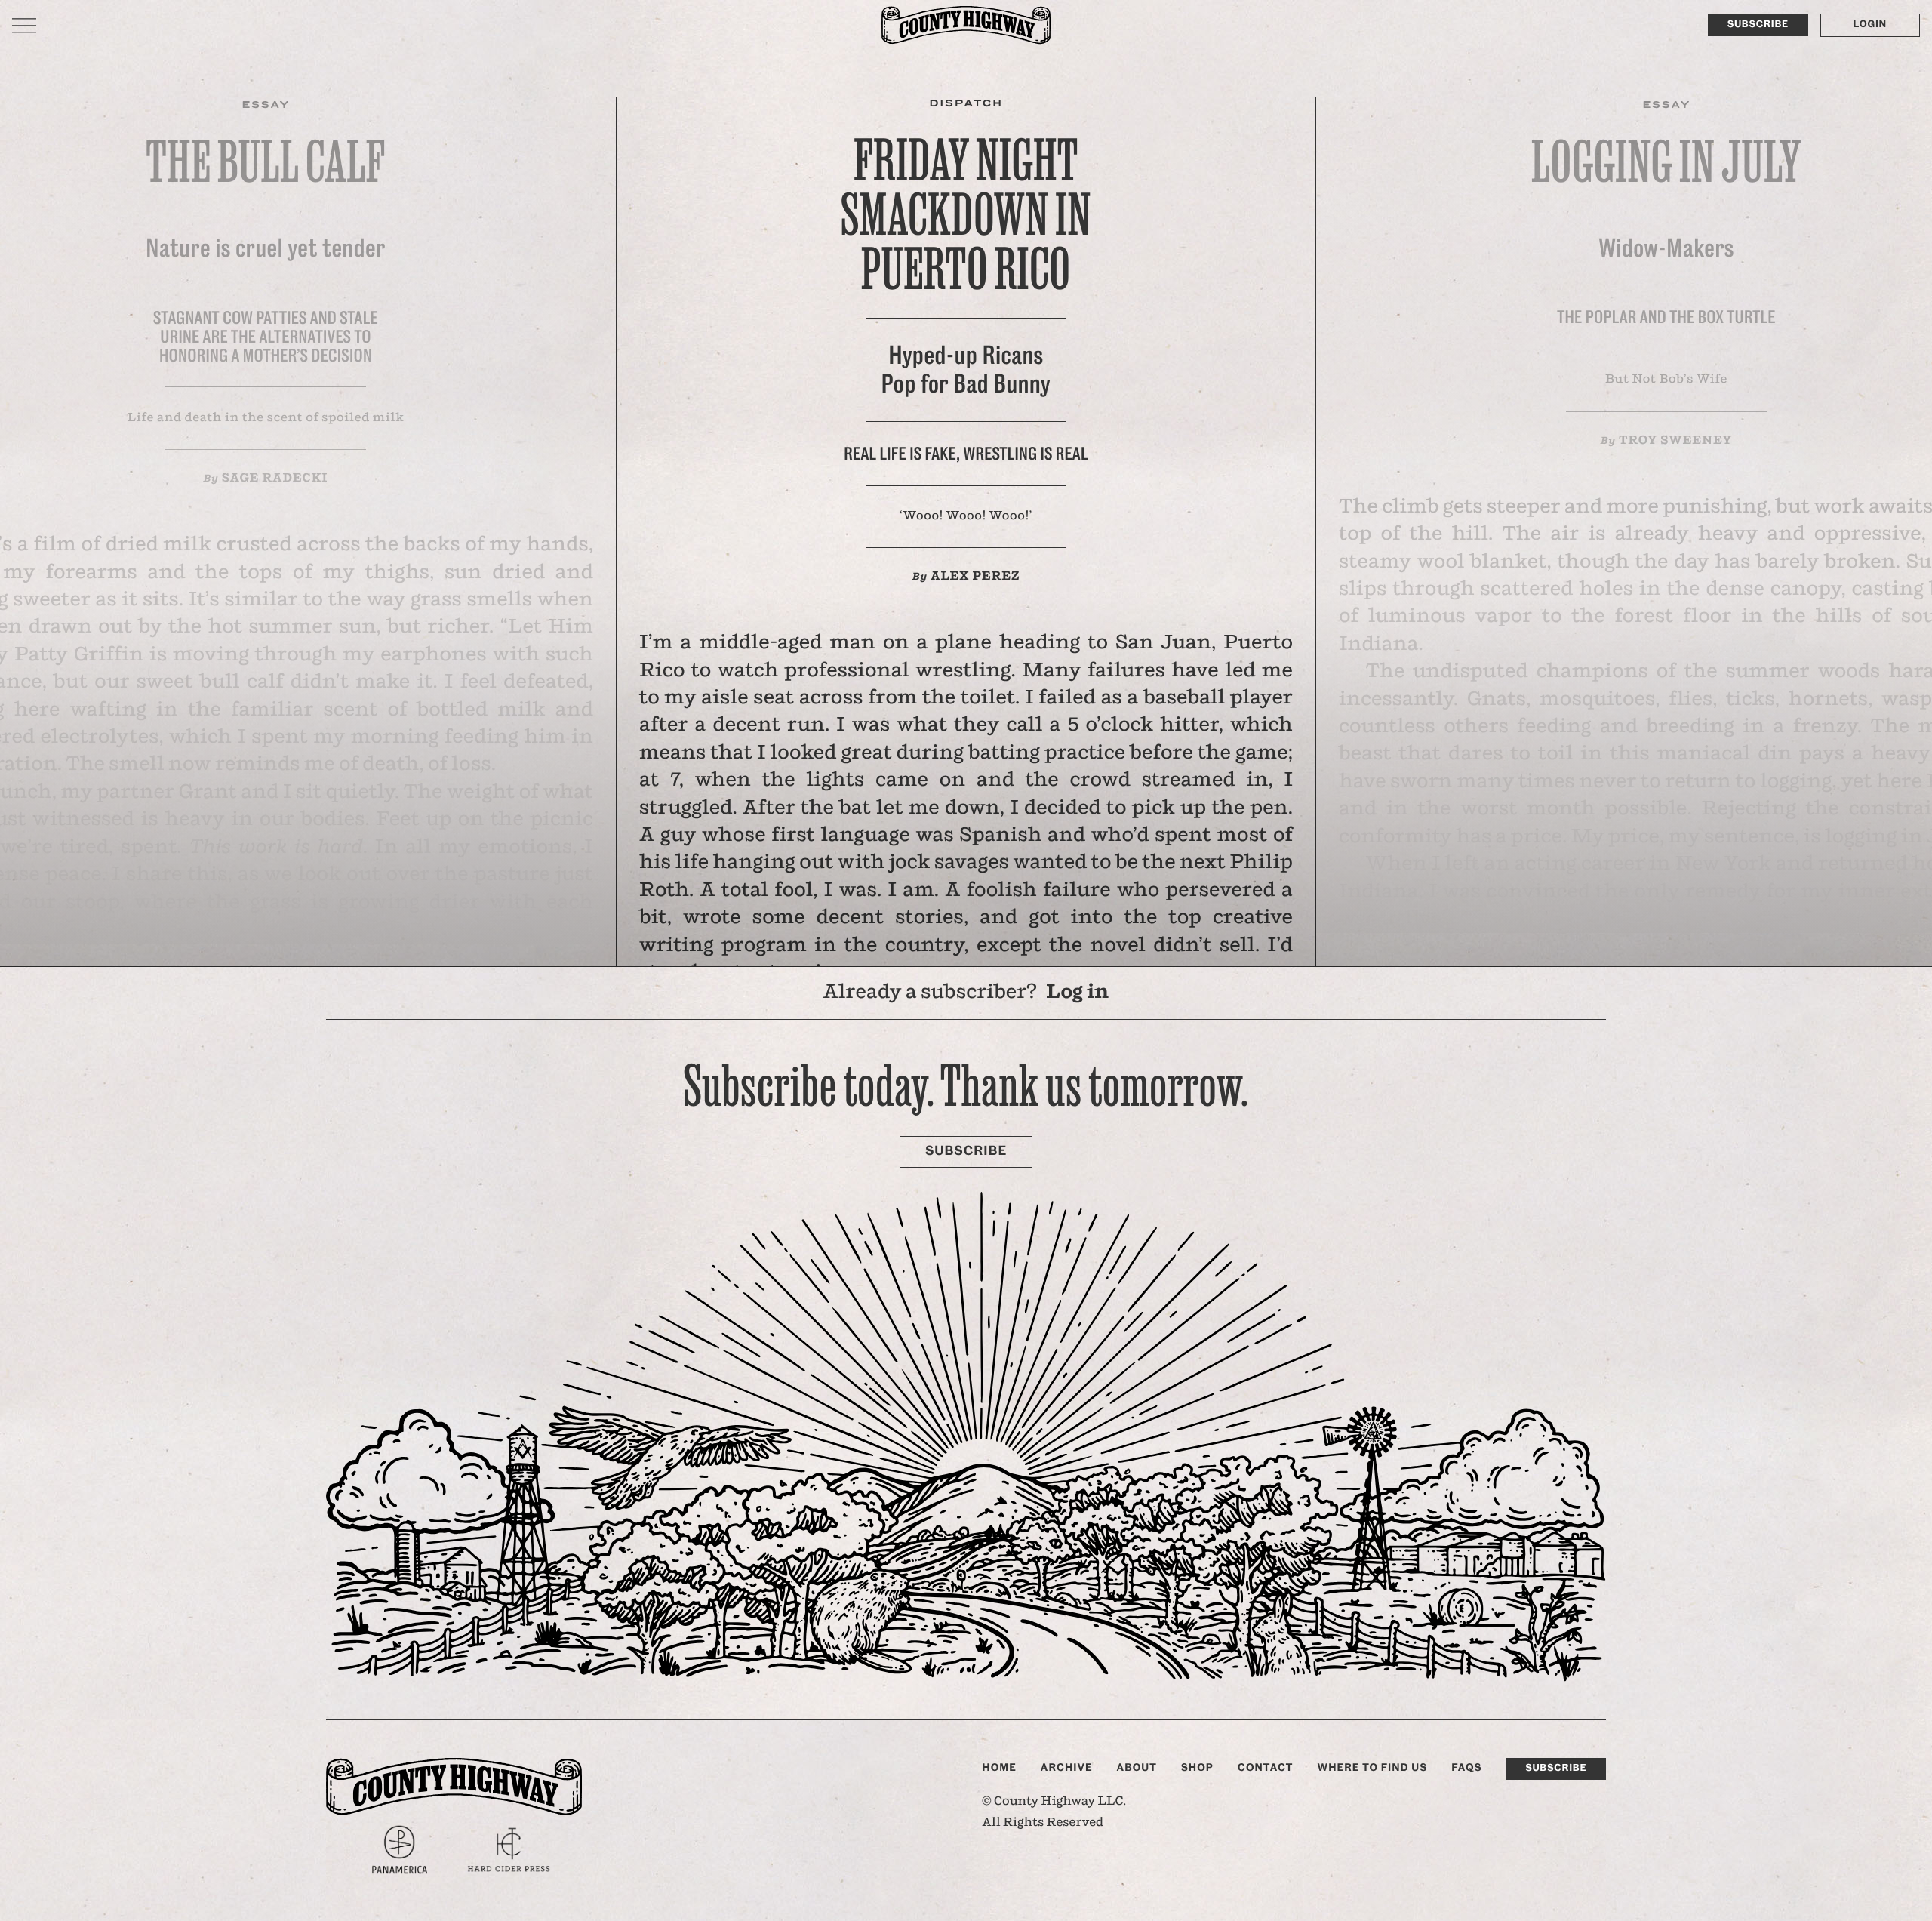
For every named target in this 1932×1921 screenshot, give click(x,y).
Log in (1077, 993)
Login (1870, 25)
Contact (1266, 1768)
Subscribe (1758, 25)
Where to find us (1372, 1768)
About (1137, 1768)
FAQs (1466, 1768)
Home (999, 1768)
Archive (1067, 1768)
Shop (1197, 1768)
